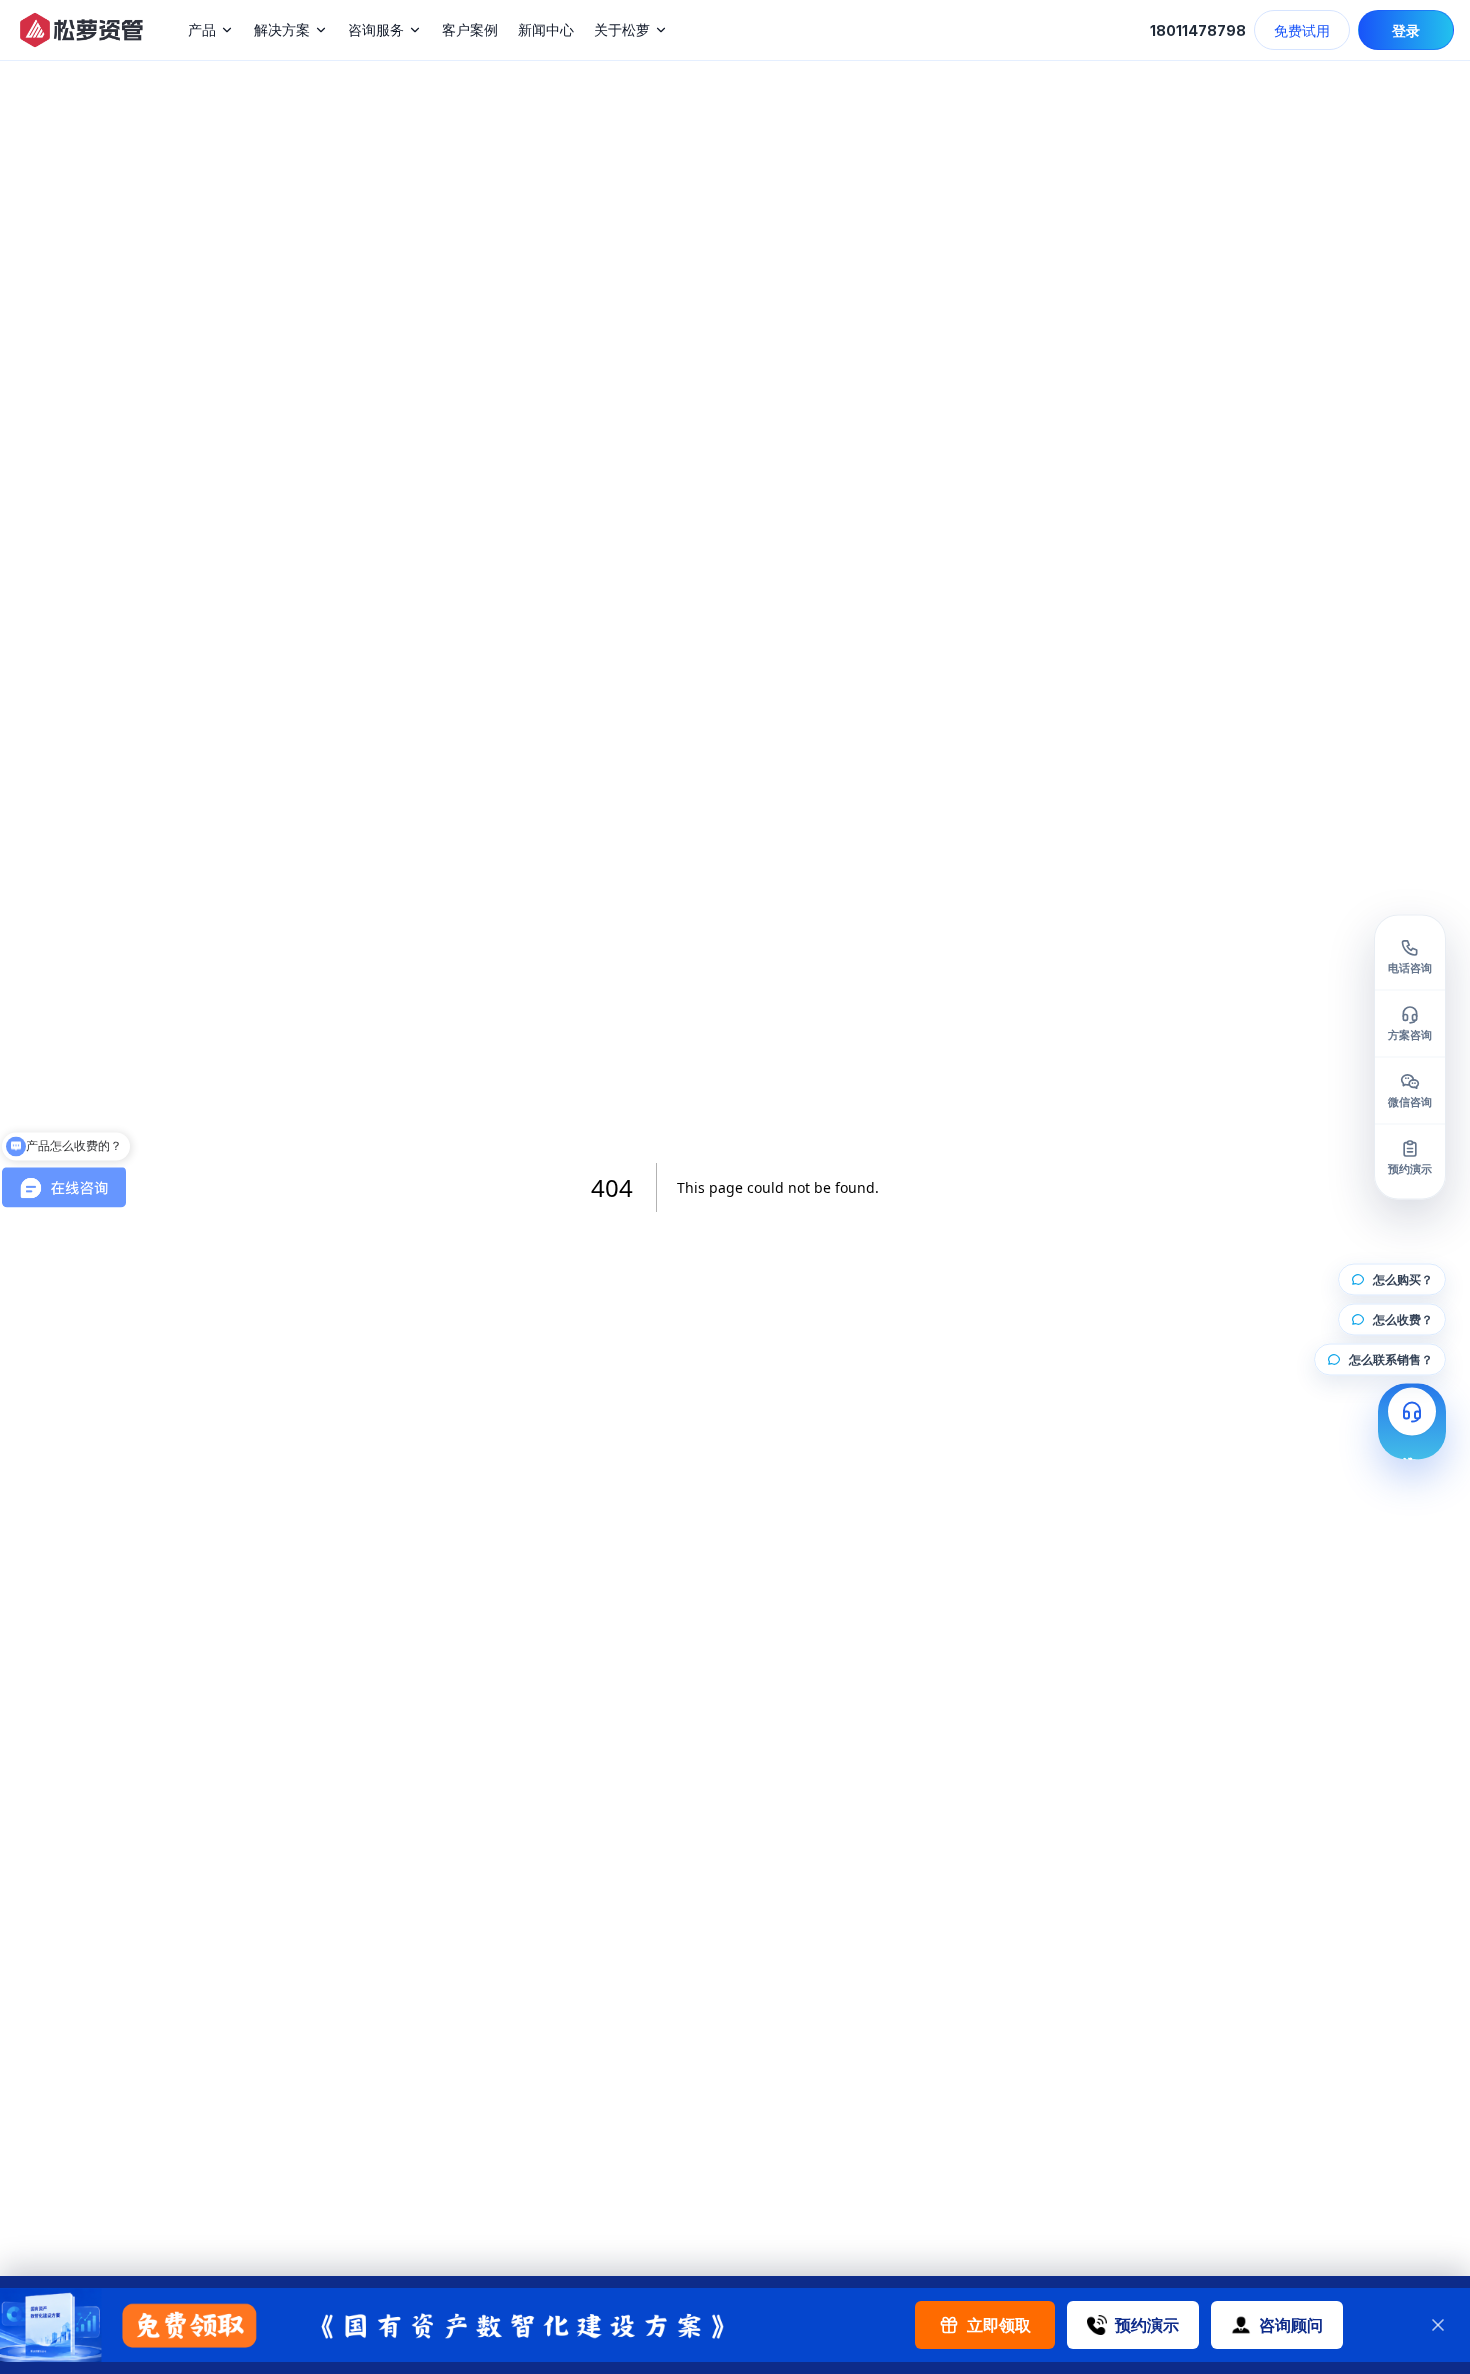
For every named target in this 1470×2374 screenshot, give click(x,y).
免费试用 (1302, 30)
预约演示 (1147, 2325)
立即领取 (999, 2325)
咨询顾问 (1291, 2325)
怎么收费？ (1403, 1319)
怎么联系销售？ (1391, 1359)
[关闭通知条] (1438, 2325)
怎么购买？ (1403, 1279)
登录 (1406, 30)
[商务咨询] (1412, 1422)
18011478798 (1198, 30)
